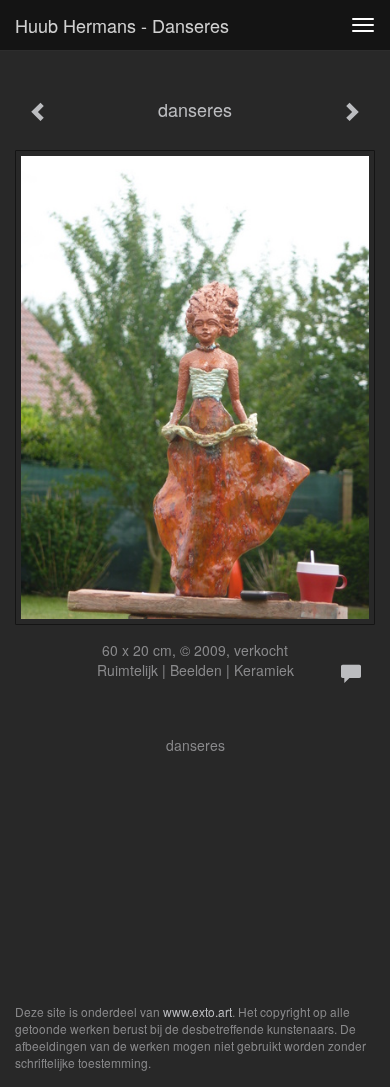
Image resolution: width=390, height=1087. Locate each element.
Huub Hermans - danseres (122, 25)
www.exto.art (197, 1011)
